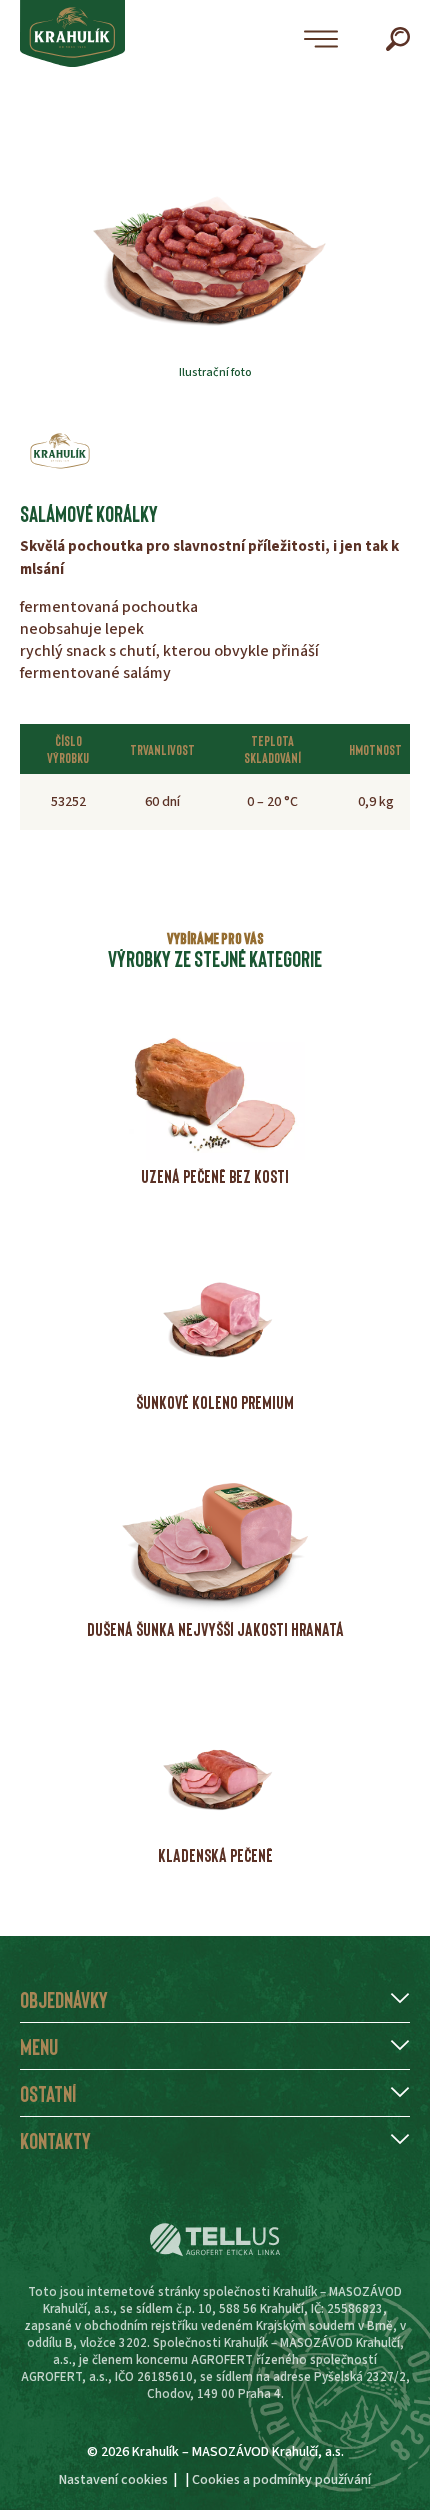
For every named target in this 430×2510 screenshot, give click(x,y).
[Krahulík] (60, 451)
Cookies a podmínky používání (281, 2480)
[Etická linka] (215, 2240)
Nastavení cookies (113, 2480)
